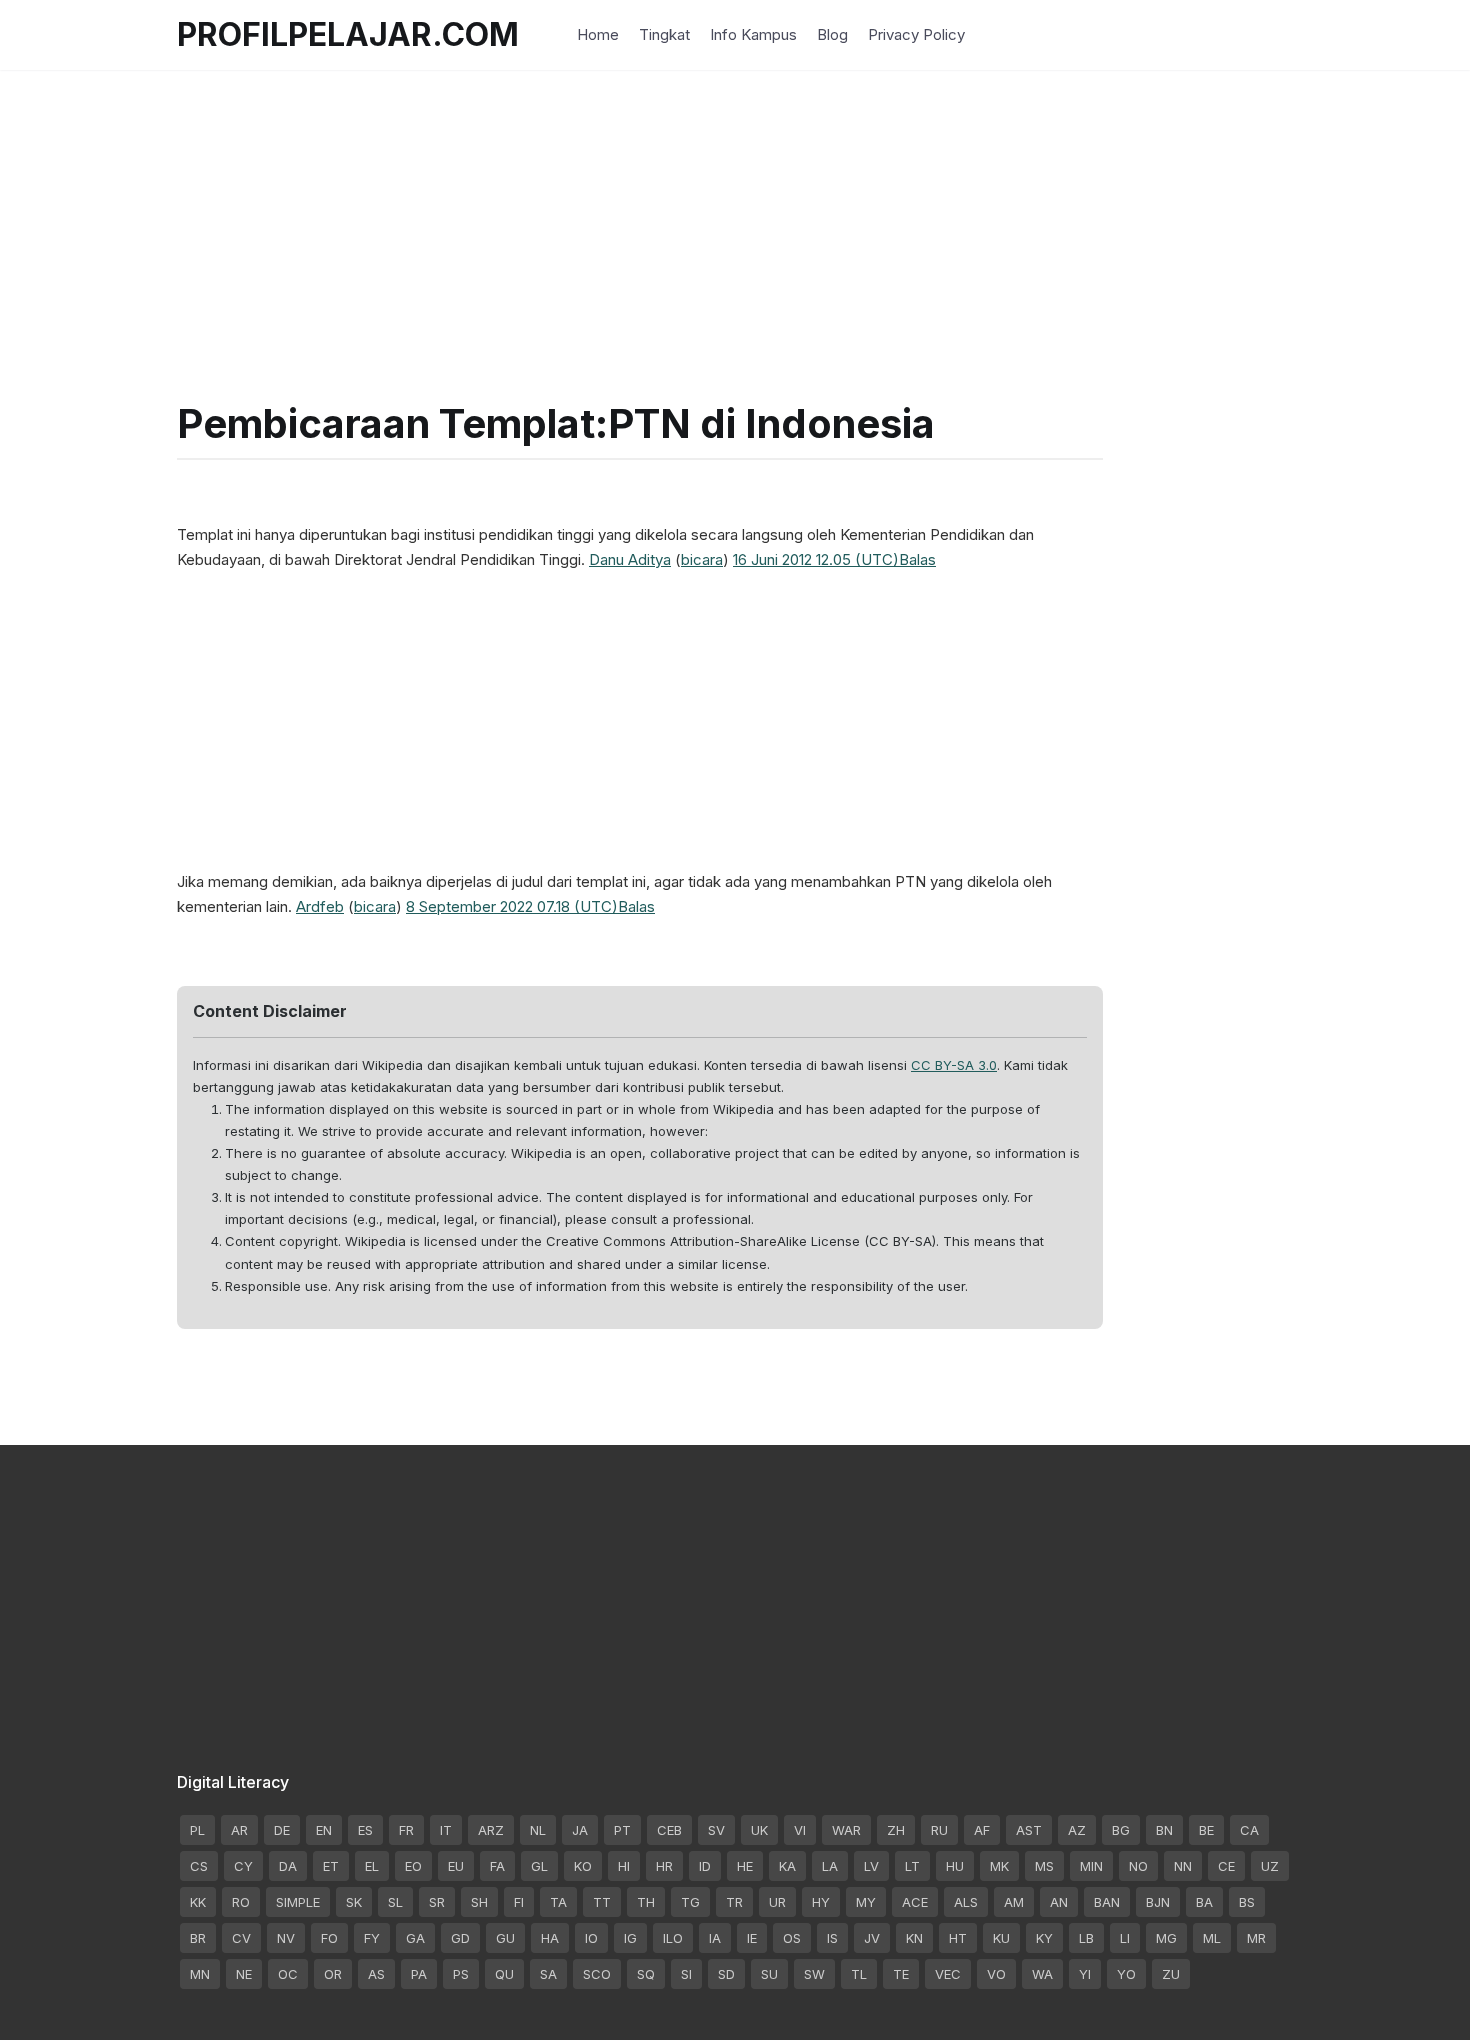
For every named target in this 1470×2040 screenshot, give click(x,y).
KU (1001, 1938)
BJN (1158, 1902)
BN (1164, 1830)
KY (1044, 1938)
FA (497, 1866)
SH (479, 1902)
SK (354, 1902)
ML (1212, 1938)
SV (716, 1830)
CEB (669, 1830)
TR (734, 1902)
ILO (673, 1938)
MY (866, 1902)
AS (376, 1974)
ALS (966, 1902)
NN (1183, 1866)
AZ (1077, 1830)
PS (461, 1974)
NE (244, 1974)
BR (198, 1938)
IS (832, 1938)
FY (372, 1938)
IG (630, 1938)
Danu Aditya (630, 559)
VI (800, 1830)
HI (624, 1866)
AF (982, 1830)
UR (777, 1902)
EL (372, 1866)
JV (872, 1938)
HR (664, 1866)
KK (198, 1902)
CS (199, 1866)
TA (558, 1902)
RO (241, 1902)
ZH (896, 1830)
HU (955, 1866)
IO (591, 1938)
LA (830, 1866)
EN (324, 1830)
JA (580, 1830)
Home (598, 34)
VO (996, 1974)
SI (686, 1974)
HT (958, 1938)
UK (759, 1830)
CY (243, 1866)
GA (415, 1938)
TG (690, 1902)
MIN (1091, 1866)
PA (419, 1974)
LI (1125, 1938)
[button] (917, 559)
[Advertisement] (735, 210)
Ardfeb (320, 906)
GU (505, 1938)
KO (583, 1866)
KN (914, 1938)
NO (1138, 1866)
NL (538, 1830)
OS (792, 1938)
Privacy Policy (916, 34)
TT (602, 1902)
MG (1166, 1938)
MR (1256, 1938)
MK (999, 1866)
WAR (846, 1830)
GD (460, 1938)
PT (622, 1830)
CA (1249, 1830)
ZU (1171, 1974)
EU (456, 1866)
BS (1247, 1902)
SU (769, 1974)
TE (901, 1974)
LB (1086, 1938)
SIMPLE (298, 1902)
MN (200, 1974)
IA (715, 1938)
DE (282, 1830)
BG (1121, 1830)
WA (1042, 1974)
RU (939, 1830)
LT (912, 1866)
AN (1059, 1902)
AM (1014, 1902)
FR (406, 1830)
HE (745, 1866)
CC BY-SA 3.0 (954, 1065)
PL (197, 1830)
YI (1085, 1974)
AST (1029, 1830)
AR (239, 1830)
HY (821, 1902)
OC (288, 1974)
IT (446, 1830)
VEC (948, 1974)
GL (539, 1866)
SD (726, 1974)
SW (814, 1974)
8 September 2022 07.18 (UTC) (512, 906)
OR (333, 1974)
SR (437, 1902)
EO (413, 1866)
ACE (915, 1902)
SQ (646, 1974)
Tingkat (664, 34)
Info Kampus (753, 34)
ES (365, 1830)
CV (241, 1938)
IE (752, 1938)
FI (519, 1902)
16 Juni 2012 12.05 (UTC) (816, 559)
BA (1204, 1902)
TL (859, 1974)
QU (504, 1974)
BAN (1107, 1902)
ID (705, 1866)
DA (288, 1866)
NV (286, 1938)
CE (1226, 1866)
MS (1044, 1866)
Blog (832, 34)
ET (331, 1866)
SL (395, 1902)
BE (1206, 1830)
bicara (702, 559)
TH (646, 1902)
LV (871, 1866)
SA (548, 1974)
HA (550, 1938)
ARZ (491, 1830)
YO (1126, 1974)
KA (787, 1866)
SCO (597, 1974)
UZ (1270, 1866)
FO (329, 1938)
